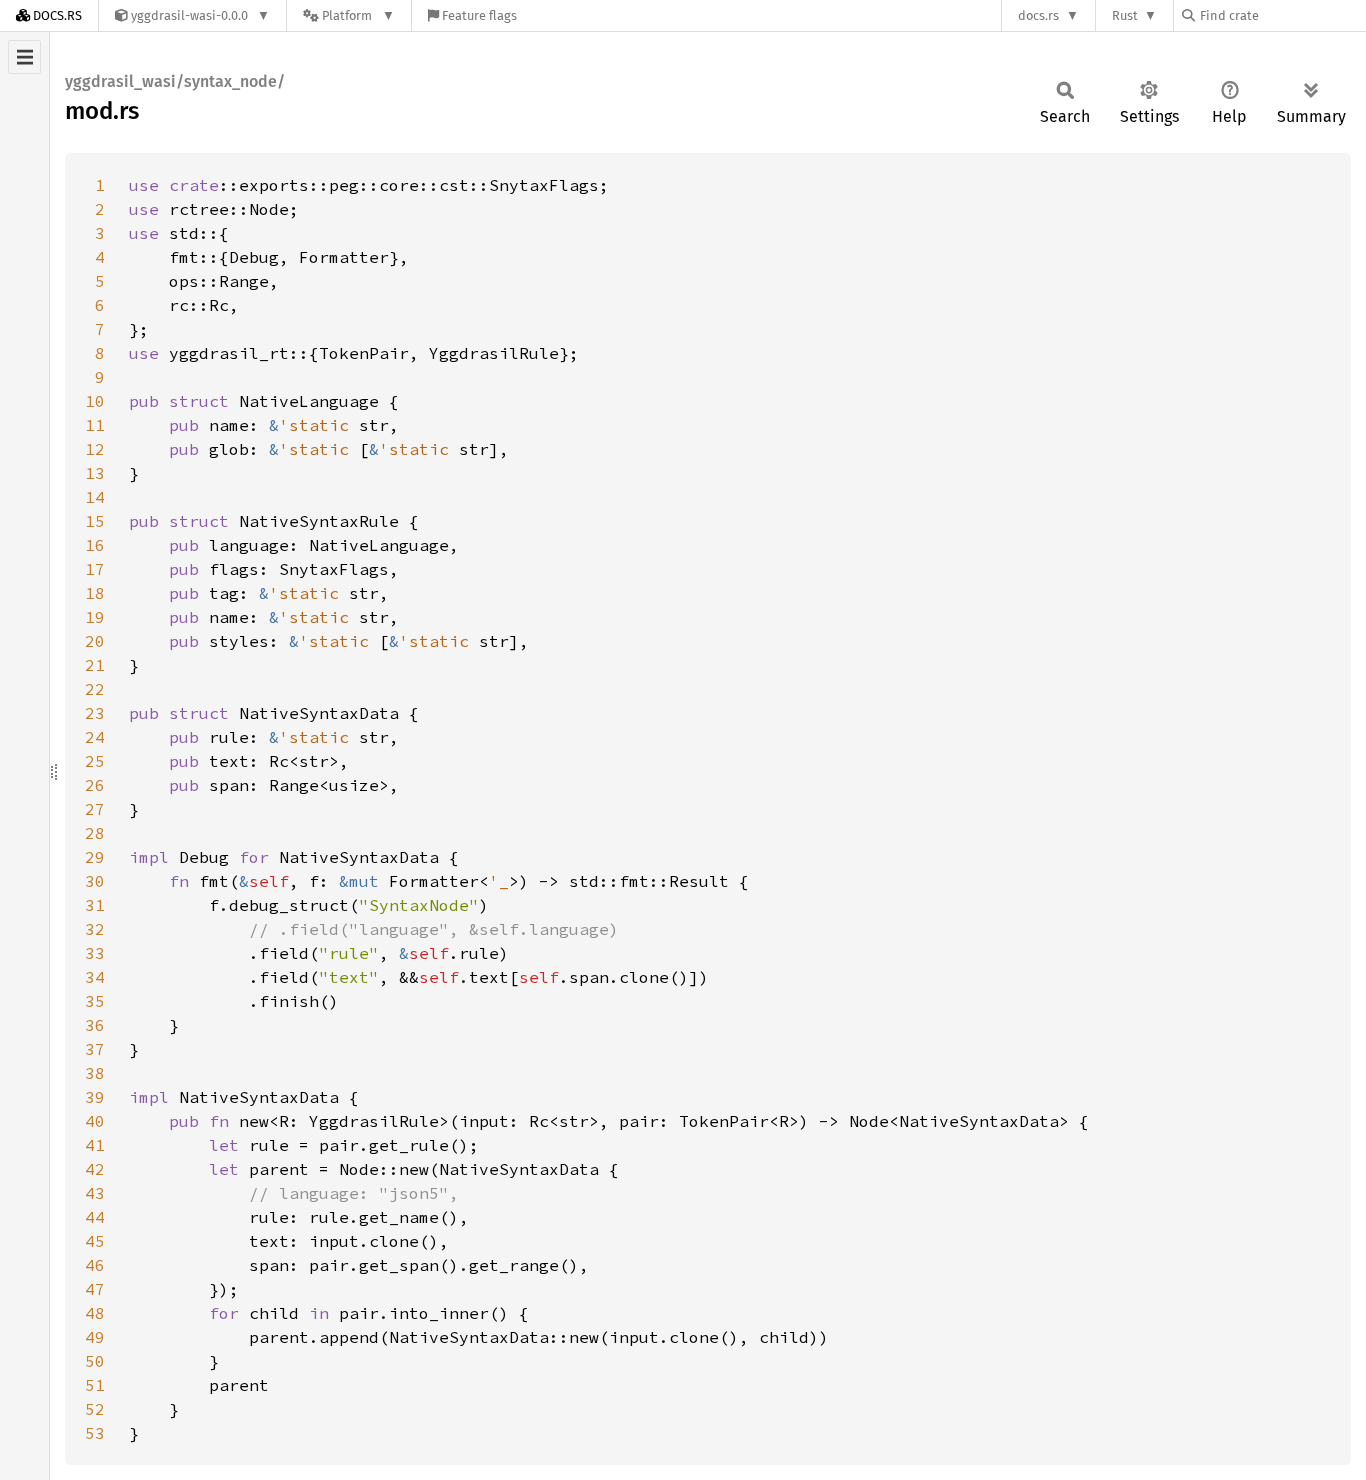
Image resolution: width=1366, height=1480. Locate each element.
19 (95, 617)
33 (95, 953)
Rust (1125, 15)
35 (95, 1001)
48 (95, 1313)
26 (95, 785)
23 (95, 713)
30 (95, 881)
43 (95, 1193)
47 (95, 1289)
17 (95, 569)
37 (95, 1049)
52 (95, 1409)
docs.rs (1038, 15)
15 (95, 521)
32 (95, 929)
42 (95, 1169)
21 (95, 665)
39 (95, 1097)
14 (95, 497)
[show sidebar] (24, 57)
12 (95, 449)
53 (95, 1433)
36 (95, 1025)
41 (95, 1145)
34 (95, 977)
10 (95, 401)
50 (95, 1361)
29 (95, 857)
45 (95, 1241)
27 (95, 809)
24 (95, 737)
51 (95, 1385)
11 (95, 425)
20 (95, 641)
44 (95, 1217)
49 (95, 1337)
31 (95, 905)
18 (95, 593)
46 (95, 1265)
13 (95, 473)
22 (95, 689)
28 (95, 833)
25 (95, 761)
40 (95, 1121)
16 (95, 545)
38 (95, 1073)
